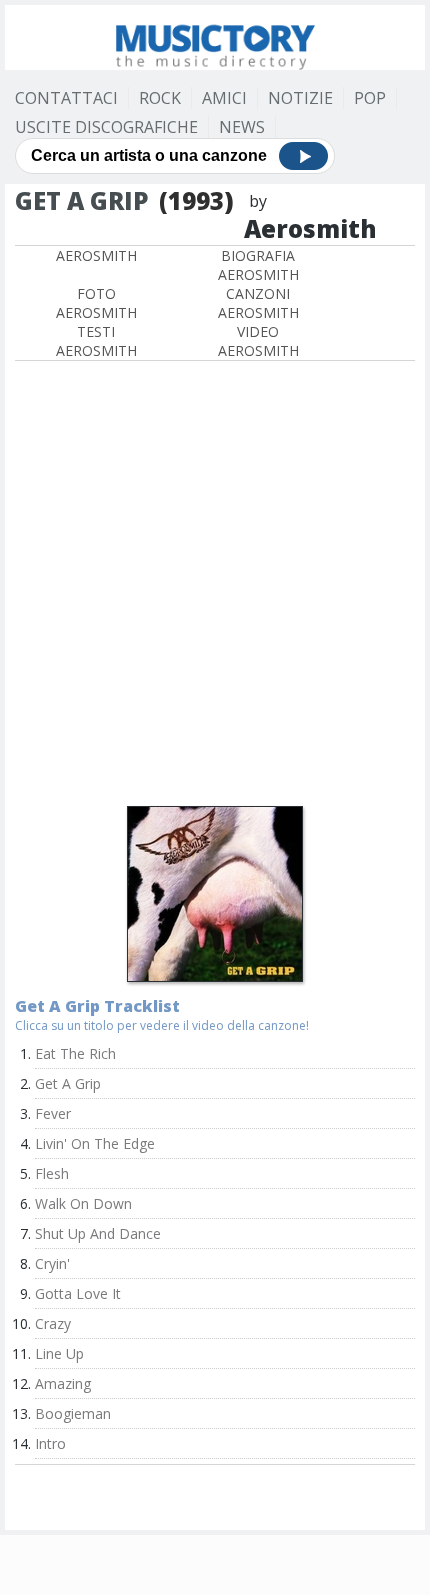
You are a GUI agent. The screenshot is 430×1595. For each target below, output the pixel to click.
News (242, 127)
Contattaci (66, 98)
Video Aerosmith (258, 341)
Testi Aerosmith (96, 341)
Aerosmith (96, 255)
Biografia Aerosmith (258, 265)
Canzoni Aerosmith (258, 303)
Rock (160, 98)
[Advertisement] (215, 586)
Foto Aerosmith (96, 303)
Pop (370, 98)
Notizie (300, 98)
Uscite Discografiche (106, 127)
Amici (224, 98)
